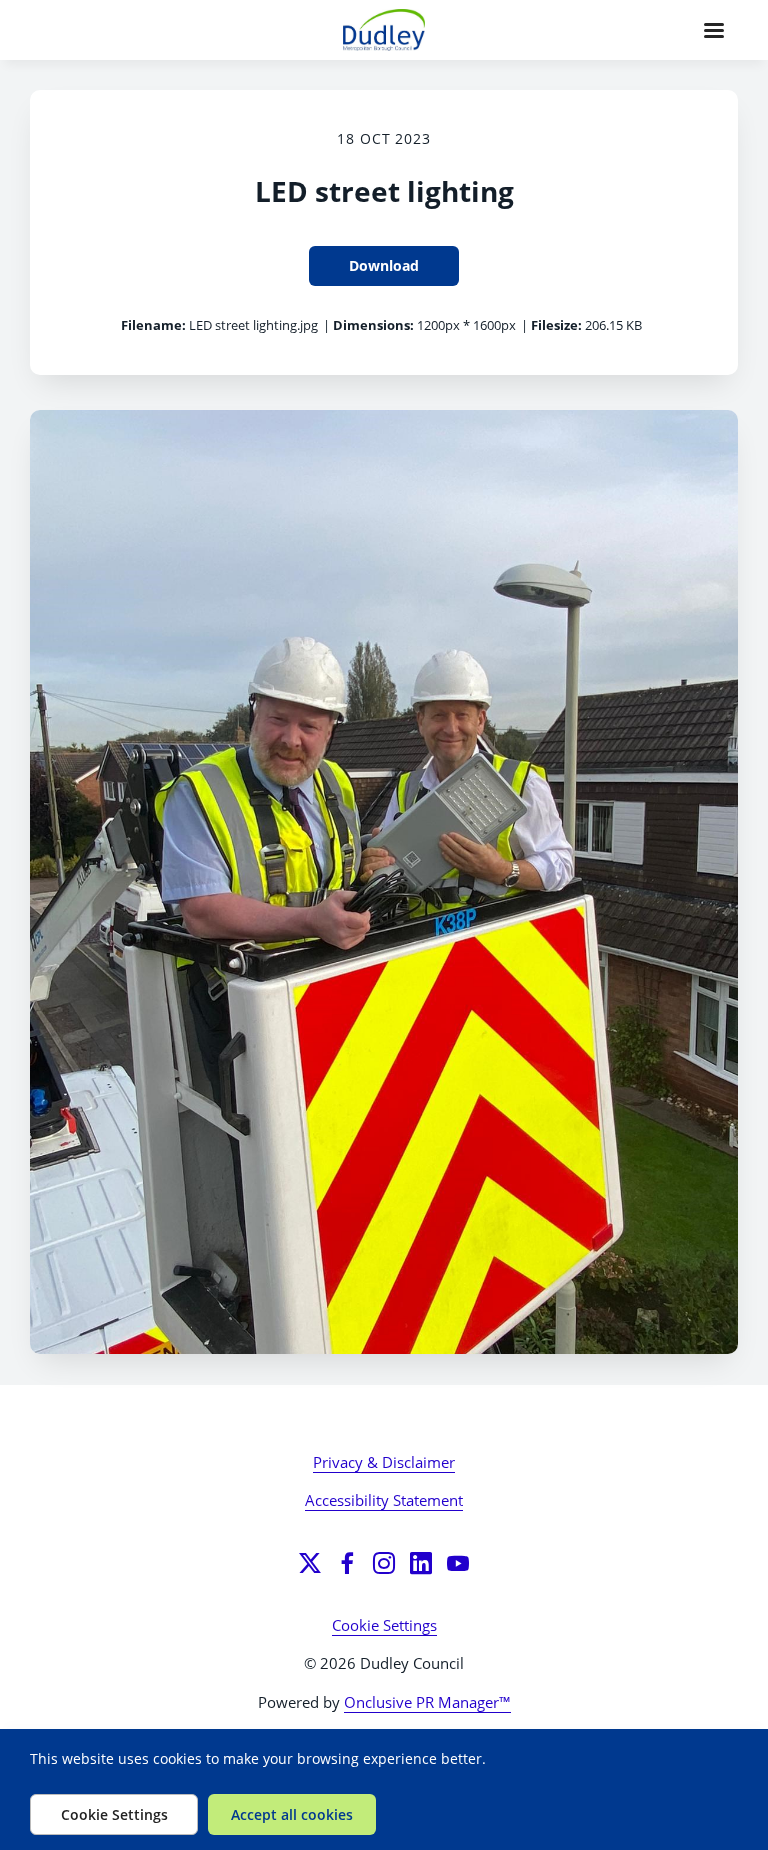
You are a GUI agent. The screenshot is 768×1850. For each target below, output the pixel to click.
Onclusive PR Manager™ (427, 1702)
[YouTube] (458, 1563)
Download (384, 265)
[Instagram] (384, 1563)
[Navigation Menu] (714, 30)
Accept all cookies (292, 1814)
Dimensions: (373, 325)
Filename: (153, 325)
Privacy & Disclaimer (384, 1462)
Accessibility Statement (384, 1500)
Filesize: (556, 325)
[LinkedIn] (421, 1563)
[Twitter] (310, 1563)
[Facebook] (347, 1563)
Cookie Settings (384, 1625)
